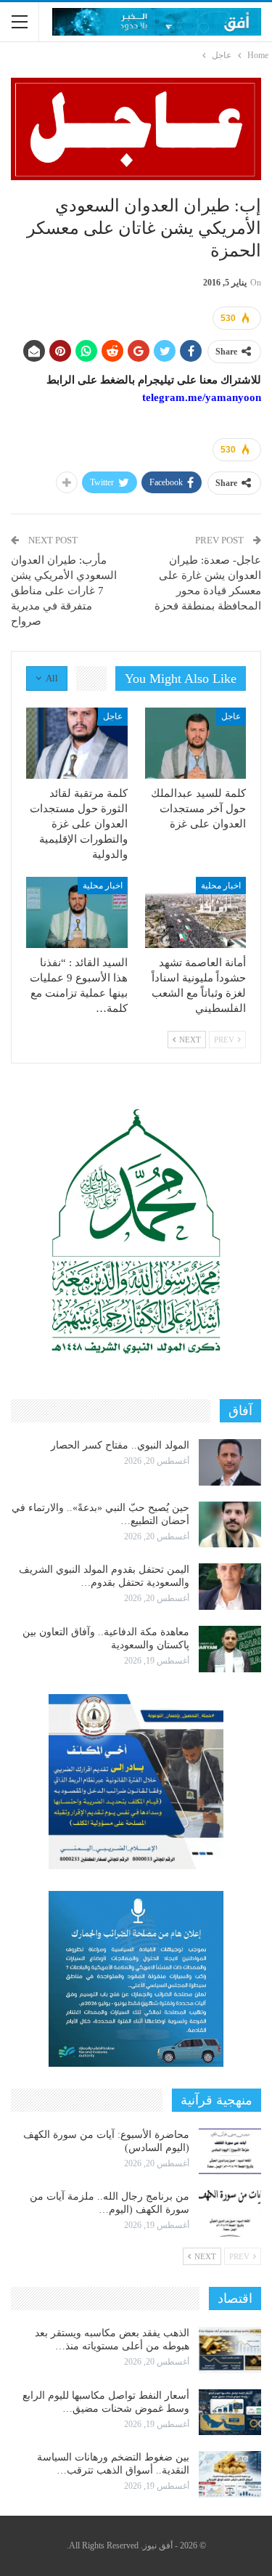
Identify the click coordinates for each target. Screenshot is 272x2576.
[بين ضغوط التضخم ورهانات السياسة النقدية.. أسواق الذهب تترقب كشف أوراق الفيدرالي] (230, 2474)
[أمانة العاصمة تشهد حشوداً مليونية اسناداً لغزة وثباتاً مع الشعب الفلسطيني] (196, 912)
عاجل (231, 716)
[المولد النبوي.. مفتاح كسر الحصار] (230, 1462)
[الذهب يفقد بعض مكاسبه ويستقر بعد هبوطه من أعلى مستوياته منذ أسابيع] (230, 2350)
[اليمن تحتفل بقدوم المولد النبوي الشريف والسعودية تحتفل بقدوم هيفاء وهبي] (230, 1587)
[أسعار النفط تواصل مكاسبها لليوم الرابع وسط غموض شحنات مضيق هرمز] (230, 2413)
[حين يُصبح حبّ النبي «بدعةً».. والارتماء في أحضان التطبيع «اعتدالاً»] (230, 1525)
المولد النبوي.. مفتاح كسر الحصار (120, 1445)
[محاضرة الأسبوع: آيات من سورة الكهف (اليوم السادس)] (230, 2152)
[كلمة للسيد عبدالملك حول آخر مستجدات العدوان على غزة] (196, 743)
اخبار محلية (221, 886)
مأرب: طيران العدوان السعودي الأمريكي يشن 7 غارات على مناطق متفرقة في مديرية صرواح (64, 591)
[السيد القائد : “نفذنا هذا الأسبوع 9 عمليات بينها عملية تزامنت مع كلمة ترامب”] (77, 912)
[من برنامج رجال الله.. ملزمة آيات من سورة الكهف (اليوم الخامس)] (230, 2214)
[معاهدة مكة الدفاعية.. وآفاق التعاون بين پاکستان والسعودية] (230, 1649)
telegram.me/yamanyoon (202, 397)
